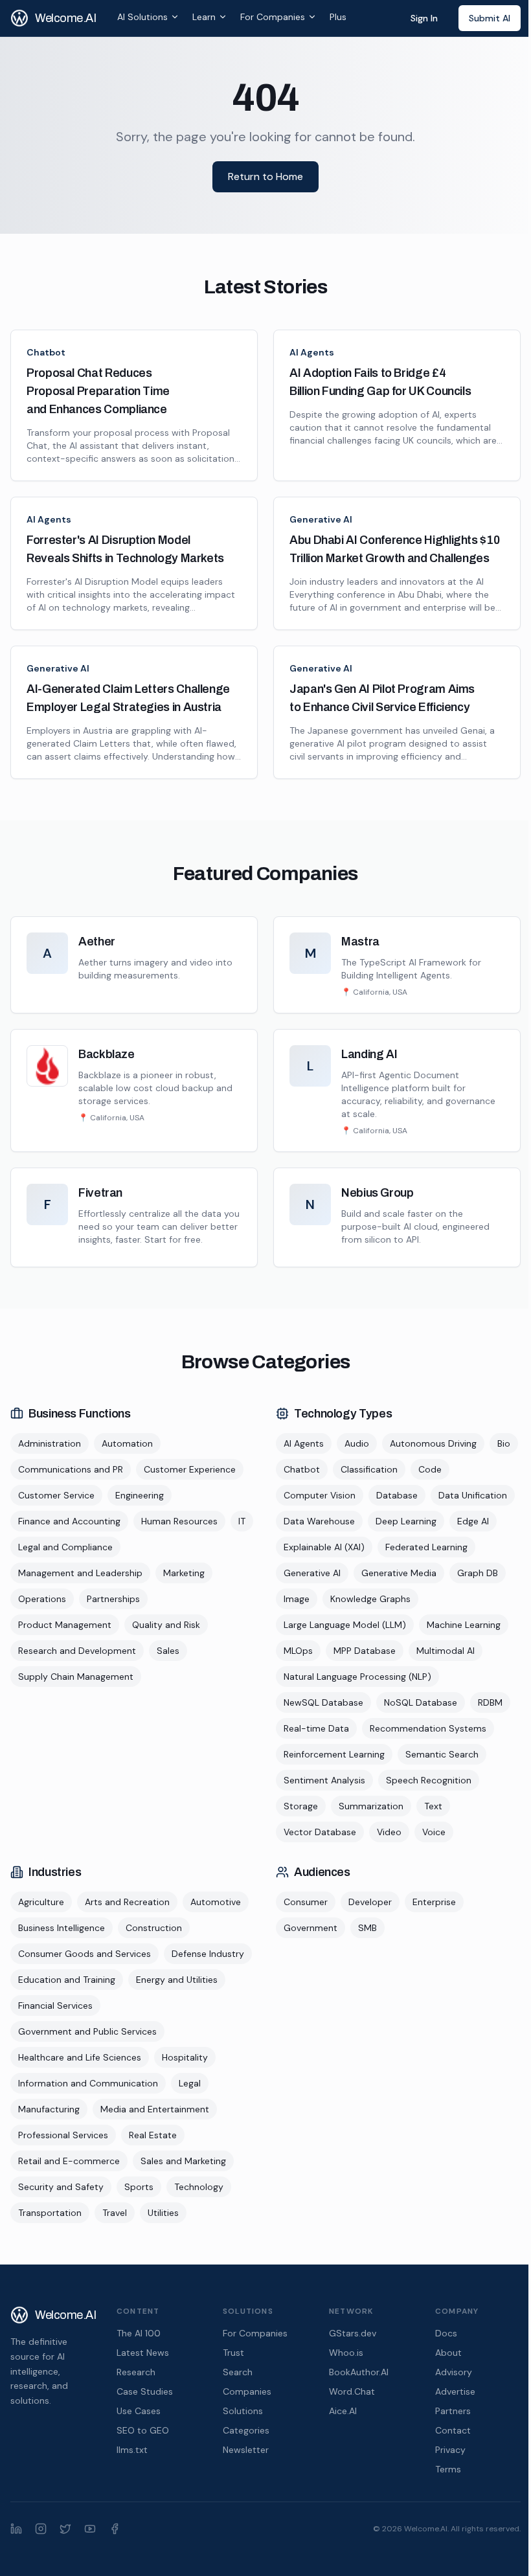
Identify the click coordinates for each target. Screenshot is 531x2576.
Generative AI (321, 519)
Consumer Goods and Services (85, 1954)
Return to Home (265, 176)
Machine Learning (464, 1625)
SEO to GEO (143, 2430)
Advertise (455, 2391)
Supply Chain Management (76, 1677)
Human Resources (179, 1521)
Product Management (65, 1625)
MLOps (298, 1651)
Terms (448, 2469)
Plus (338, 17)
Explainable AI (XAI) (324, 1547)
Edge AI (473, 1521)
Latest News (143, 2353)
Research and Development (77, 1651)
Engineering (140, 1495)
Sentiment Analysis (324, 1780)
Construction (154, 1928)
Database (397, 1495)
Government (311, 1928)
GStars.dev (353, 2333)
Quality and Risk (166, 1625)
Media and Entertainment (155, 2109)
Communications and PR (71, 1469)
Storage (301, 1806)
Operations (42, 1599)
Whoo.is (346, 2353)
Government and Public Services (87, 2031)
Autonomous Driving (433, 1443)
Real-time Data (316, 1728)
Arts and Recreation (127, 1902)
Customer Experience (190, 1469)
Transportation (50, 2213)
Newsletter (246, 2450)
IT (242, 1521)
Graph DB (478, 1573)
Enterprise (434, 1902)
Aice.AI (343, 2411)
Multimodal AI (446, 1651)
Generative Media (399, 1573)
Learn (204, 17)
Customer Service (56, 1495)
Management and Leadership (80, 1573)
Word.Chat (352, 2391)
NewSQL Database (323, 1702)
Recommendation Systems (428, 1728)
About (448, 2353)
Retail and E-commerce (69, 2161)
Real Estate (153, 2135)
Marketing (184, 1573)
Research (136, 2372)
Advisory (454, 2372)
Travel (115, 2213)
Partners (453, 2411)
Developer (370, 1902)
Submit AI (490, 18)
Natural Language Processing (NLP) (357, 1677)
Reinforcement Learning (334, 1754)
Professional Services (63, 2135)
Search (238, 2372)
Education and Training (67, 1980)
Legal (190, 2083)
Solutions (243, 2411)
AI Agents (312, 352)
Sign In (424, 18)
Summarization (371, 1806)
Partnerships (113, 1599)
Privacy (450, 2450)
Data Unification (473, 1495)
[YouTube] (90, 2529)
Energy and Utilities (177, 1980)
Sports (139, 2187)
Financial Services (55, 2005)
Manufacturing (49, 2109)
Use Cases (139, 2411)
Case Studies (145, 2391)
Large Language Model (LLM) (345, 1625)
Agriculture (41, 1902)
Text (433, 1806)
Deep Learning (406, 1521)
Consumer (306, 1902)
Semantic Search (442, 1754)
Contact (453, 2430)
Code (430, 1469)
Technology (199, 2187)
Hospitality (185, 2057)
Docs (446, 2333)
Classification (369, 1469)
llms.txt (132, 2450)
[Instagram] (41, 2529)
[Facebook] (115, 2529)
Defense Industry (208, 1954)
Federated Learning (426, 1547)
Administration (50, 1443)
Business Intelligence (62, 1928)
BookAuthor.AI (359, 2372)
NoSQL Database (421, 1702)
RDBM (490, 1702)
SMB (367, 1928)
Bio (504, 1443)
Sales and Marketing (183, 2161)
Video (389, 1832)
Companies (247, 2391)
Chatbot (46, 352)
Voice (434, 1832)
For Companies (273, 17)
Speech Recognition (429, 1780)
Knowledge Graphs (370, 1599)
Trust (233, 2353)
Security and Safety (61, 2187)
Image (297, 1599)
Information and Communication (88, 2083)
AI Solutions (142, 17)
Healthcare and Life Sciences (80, 2057)
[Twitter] (65, 2529)
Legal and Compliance (65, 1547)
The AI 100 (139, 2333)
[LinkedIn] (16, 2529)
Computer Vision (320, 1495)
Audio (357, 1443)
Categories (246, 2430)
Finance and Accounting (69, 1521)
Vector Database (320, 1832)
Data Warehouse (319, 1521)
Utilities (163, 2213)
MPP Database (365, 1651)
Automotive (216, 1902)
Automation (127, 1443)
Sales (168, 1651)
